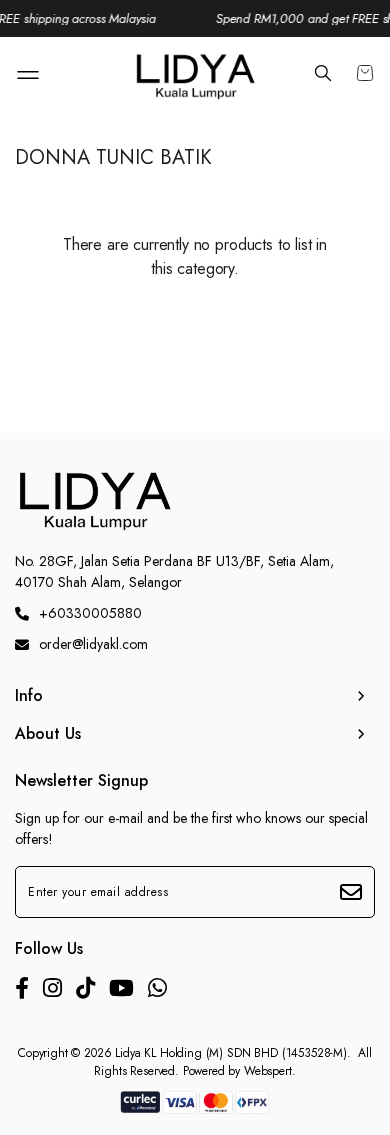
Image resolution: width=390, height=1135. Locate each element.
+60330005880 (90, 613)
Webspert (268, 1071)
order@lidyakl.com (93, 644)
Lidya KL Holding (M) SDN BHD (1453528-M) (231, 1053)
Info (29, 696)
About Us (48, 734)
